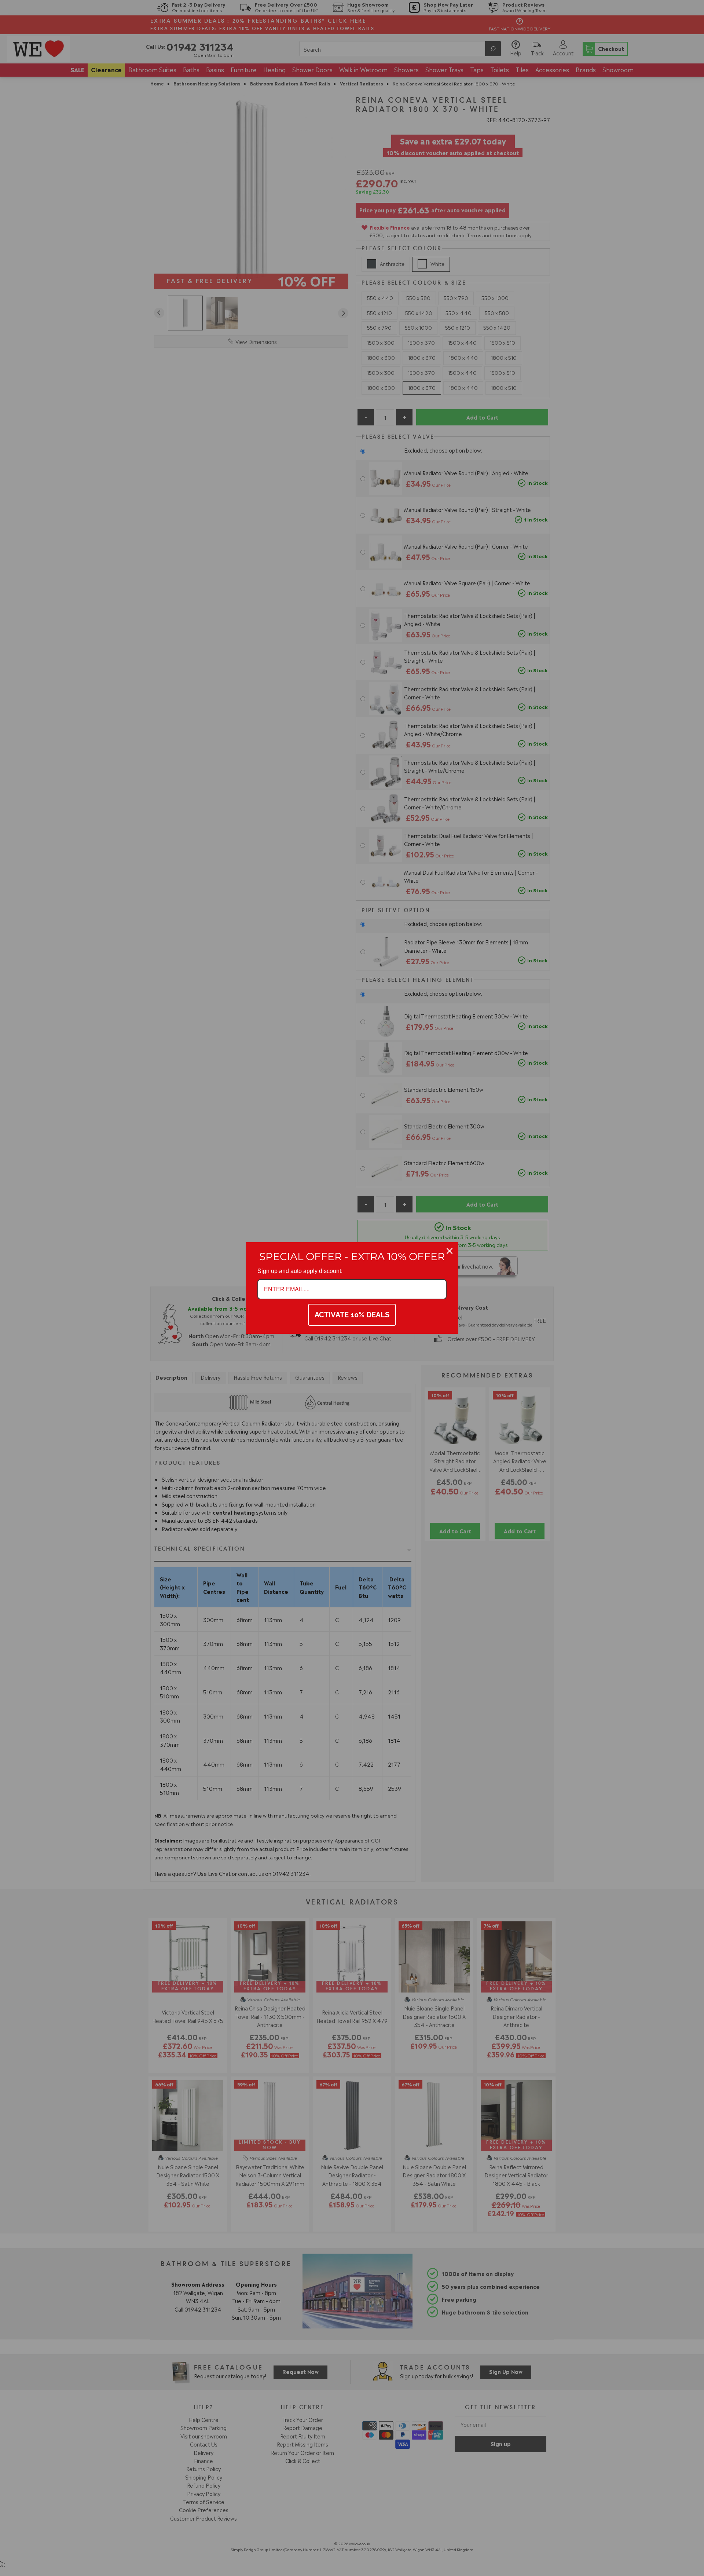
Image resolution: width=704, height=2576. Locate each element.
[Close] (450, 1251)
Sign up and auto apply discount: (300, 1271)
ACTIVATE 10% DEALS (352, 1315)
